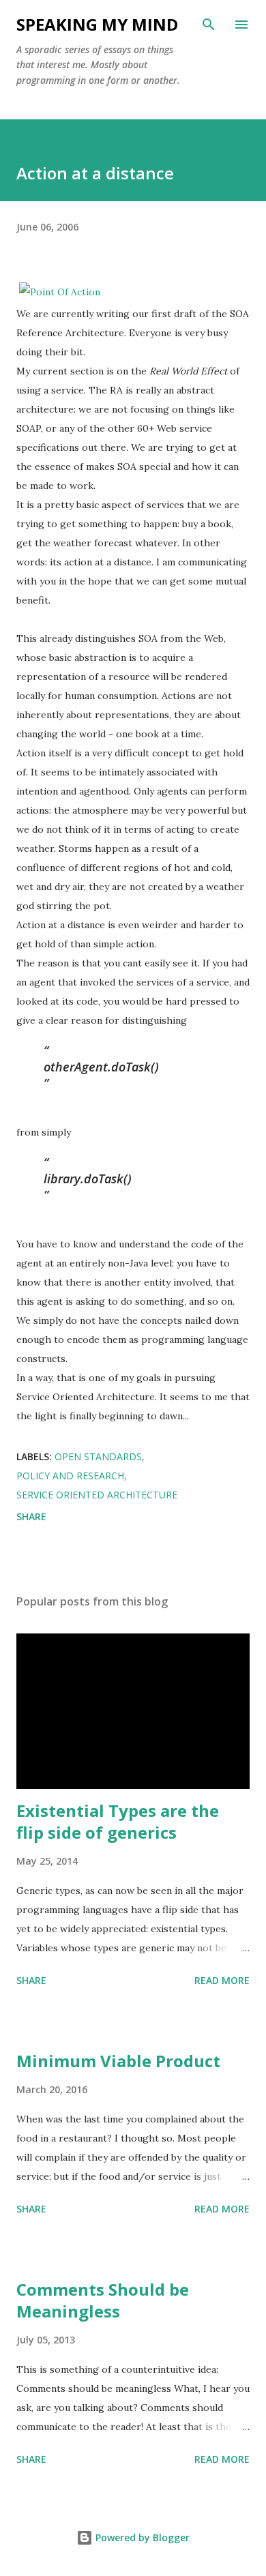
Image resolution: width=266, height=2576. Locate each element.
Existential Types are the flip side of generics (118, 1821)
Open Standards (98, 1456)
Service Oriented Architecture (97, 1495)
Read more (222, 1980)
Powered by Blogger (141, 2537)
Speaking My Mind (97, 24)
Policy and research (70, 1476)
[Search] (209, 25)
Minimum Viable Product (118, 2061)
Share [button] (31, 1516)
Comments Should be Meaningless (103, 2300)
